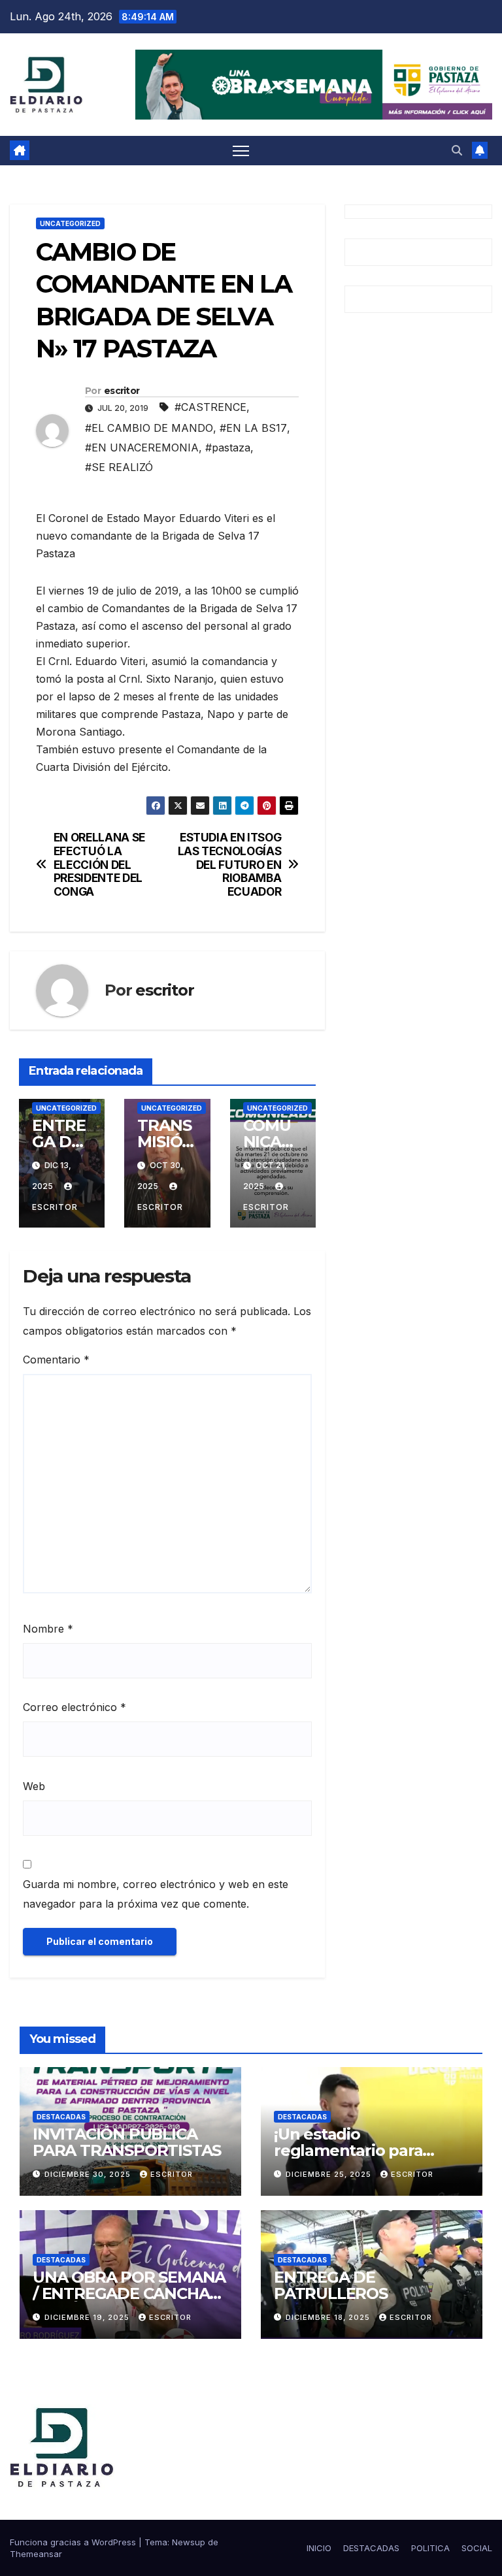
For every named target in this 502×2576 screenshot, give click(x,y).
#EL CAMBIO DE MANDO (149, 428)
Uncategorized (70, 223)
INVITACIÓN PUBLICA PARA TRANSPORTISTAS (127, 2142)
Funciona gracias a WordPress (74, 2542)
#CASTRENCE (210, 407)
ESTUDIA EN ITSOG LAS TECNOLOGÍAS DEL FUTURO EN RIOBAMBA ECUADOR (230, 865)
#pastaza (228, 448)
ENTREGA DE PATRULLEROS (331, 2285)
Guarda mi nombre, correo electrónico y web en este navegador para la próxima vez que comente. (156, 1894)
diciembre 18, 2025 (329, 2317)
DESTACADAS (61, 2117)
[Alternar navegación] (241, 151)
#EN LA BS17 (253, 428)
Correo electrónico (75, 1707)
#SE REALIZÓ (119, 467)
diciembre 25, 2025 (330, 2174)
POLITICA (430, 2548)
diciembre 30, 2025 (89, 2174)
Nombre (48, 1629)
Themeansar (36, 2554)
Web (34, 1786)
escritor (122, 391)
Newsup (189, 2542)
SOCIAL (477, 2548)
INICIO (319, 2548)
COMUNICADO (268, 1142)
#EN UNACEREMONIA (142, 448)
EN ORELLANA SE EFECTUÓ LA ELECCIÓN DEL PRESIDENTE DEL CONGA (99, 865)
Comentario (56, 1360)
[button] (457, 150)
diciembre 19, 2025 (88, 2317)
